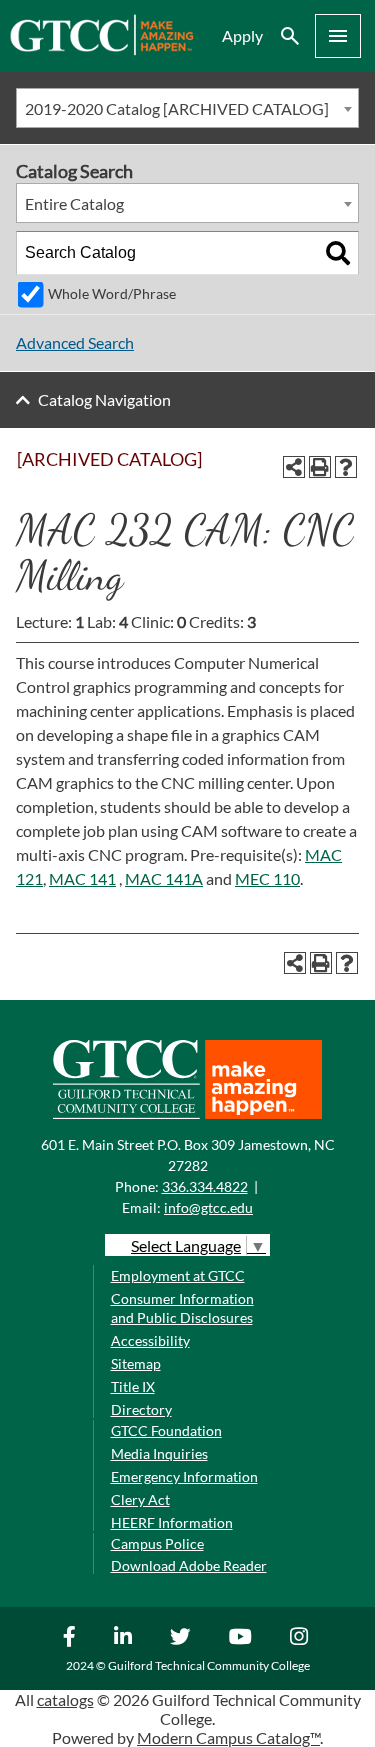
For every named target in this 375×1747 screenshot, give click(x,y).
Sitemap (136, 1363)
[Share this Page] (294, 467)
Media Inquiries (159, 1453)
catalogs (65, 1699)
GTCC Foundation (166, 1430)
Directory (141, 1409)
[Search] (338, 253)
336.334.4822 (205, 1186)
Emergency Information (184, 1476)
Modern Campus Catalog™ (228, 1737)
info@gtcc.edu (208, 1207)
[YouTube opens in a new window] (243, 1636)
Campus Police (157, 1543)
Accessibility (150, 1340)
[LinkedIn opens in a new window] (125, 1636)
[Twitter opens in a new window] (183, 1636)
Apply (242, 35)
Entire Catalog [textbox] (74, 203)
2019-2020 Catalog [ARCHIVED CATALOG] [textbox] (177, 108)
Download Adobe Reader (189, 1565)
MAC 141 (82, 878)
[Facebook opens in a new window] (72, 1636)
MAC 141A (164, 878)
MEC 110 (267, 878)
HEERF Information (172, 1522)
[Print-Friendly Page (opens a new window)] (320, 467)
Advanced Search (75, 342)
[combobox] (187, 108)
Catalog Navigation (104, 399)
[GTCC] (101, 49)
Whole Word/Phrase (112, 293)
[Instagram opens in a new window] (301, 1636)
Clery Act (140, 1499)
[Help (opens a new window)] (346, 467)
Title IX (133, 1386)
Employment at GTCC (178, 1275)
